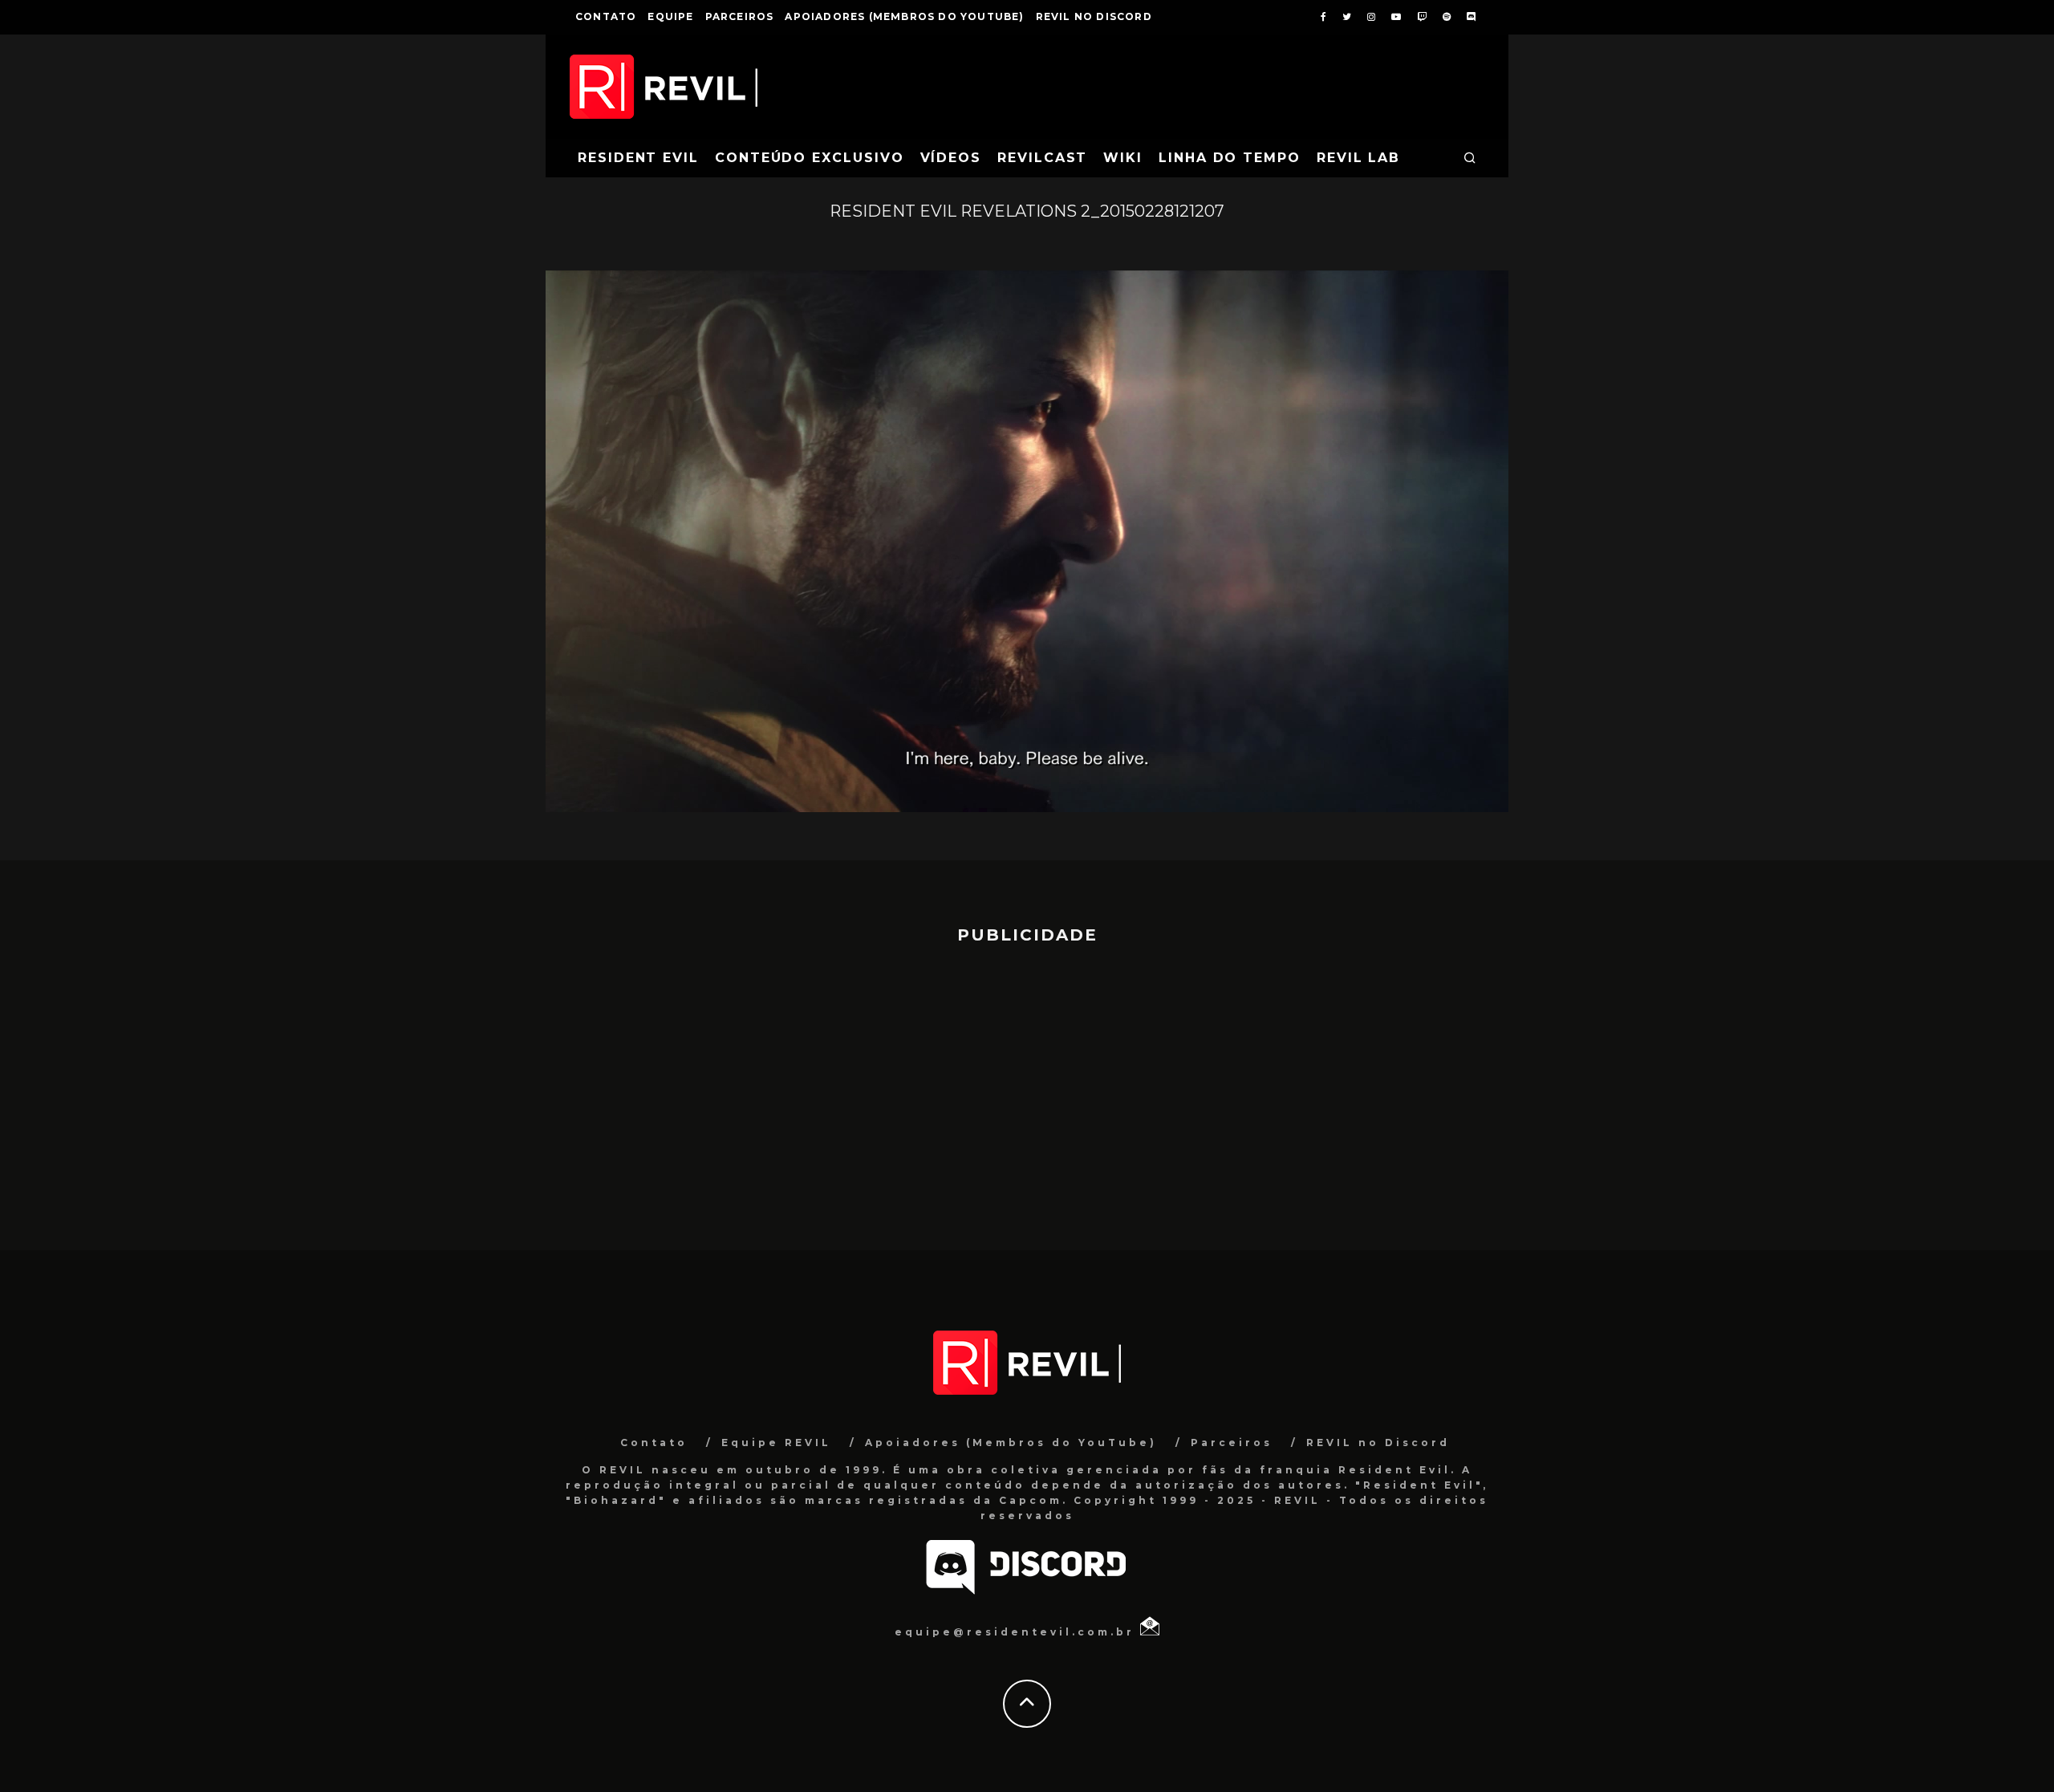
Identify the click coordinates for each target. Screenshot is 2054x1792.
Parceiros (740, 16)
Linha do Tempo (1230, 158)
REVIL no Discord (1094, 16)
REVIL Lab (1358, 158)
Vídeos (951, 158)
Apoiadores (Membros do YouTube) (904, 16)
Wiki (1123, 158)
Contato (606, 16)
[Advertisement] (1027, 1090)
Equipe (670, 16)
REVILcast (1042, 158)
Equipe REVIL (776, 1443)
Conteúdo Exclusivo (810, 158)
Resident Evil (638, 158)
